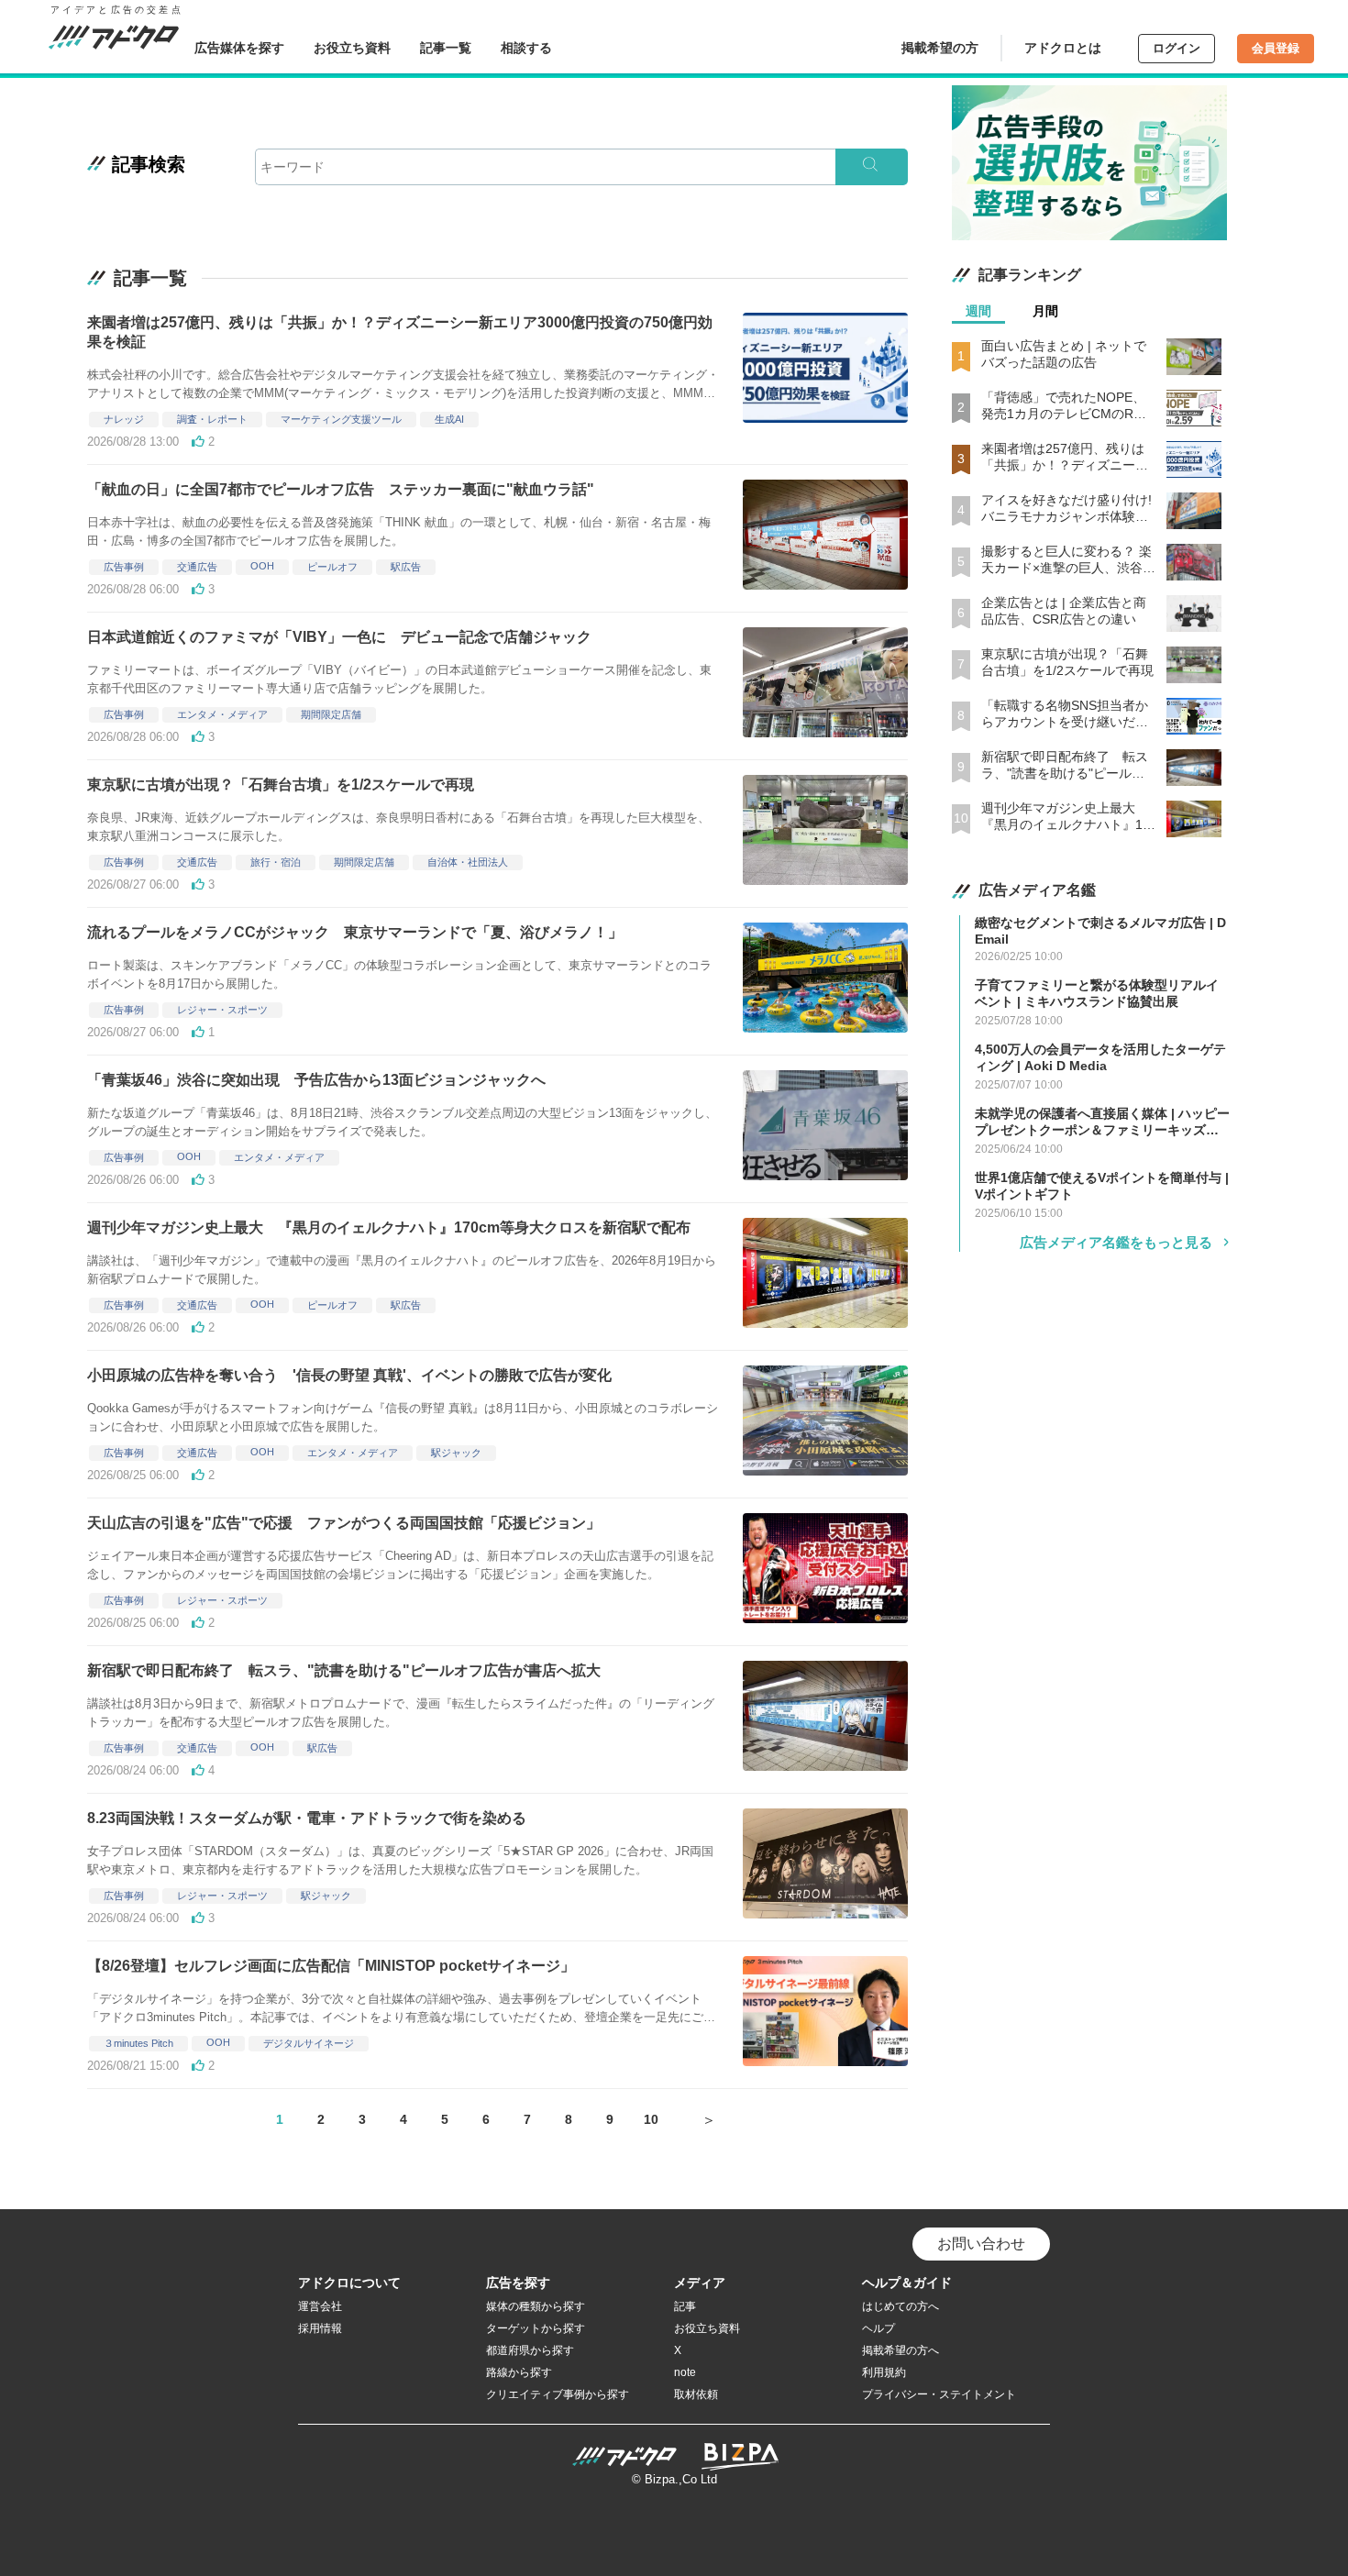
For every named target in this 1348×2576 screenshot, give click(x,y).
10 (651, 2119)
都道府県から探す (530, 2350)
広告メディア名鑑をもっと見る (1116, 1242)
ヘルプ (878, 2328)
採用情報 (320, 2328)
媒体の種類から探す (536, 2306)
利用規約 (884, 2372)
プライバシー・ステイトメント (939, 2394)
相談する (526, 48)
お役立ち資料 (352, 48)
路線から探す (519, 2372)
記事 (685, 2306)
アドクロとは (1063, 48)
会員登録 (1276, 48)
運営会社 (320, 2306)
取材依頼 (696, 2394)
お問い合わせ (981, 2244)
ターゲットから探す (536, 2328)
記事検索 (149, 164)
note (685, 2372)
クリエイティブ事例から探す (558, 2394)
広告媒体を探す (239, 48)
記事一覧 (446, 48)
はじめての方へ (901, 2306)
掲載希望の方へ (901, 2350)
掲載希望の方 (940, 48)
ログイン (1177, 48)
